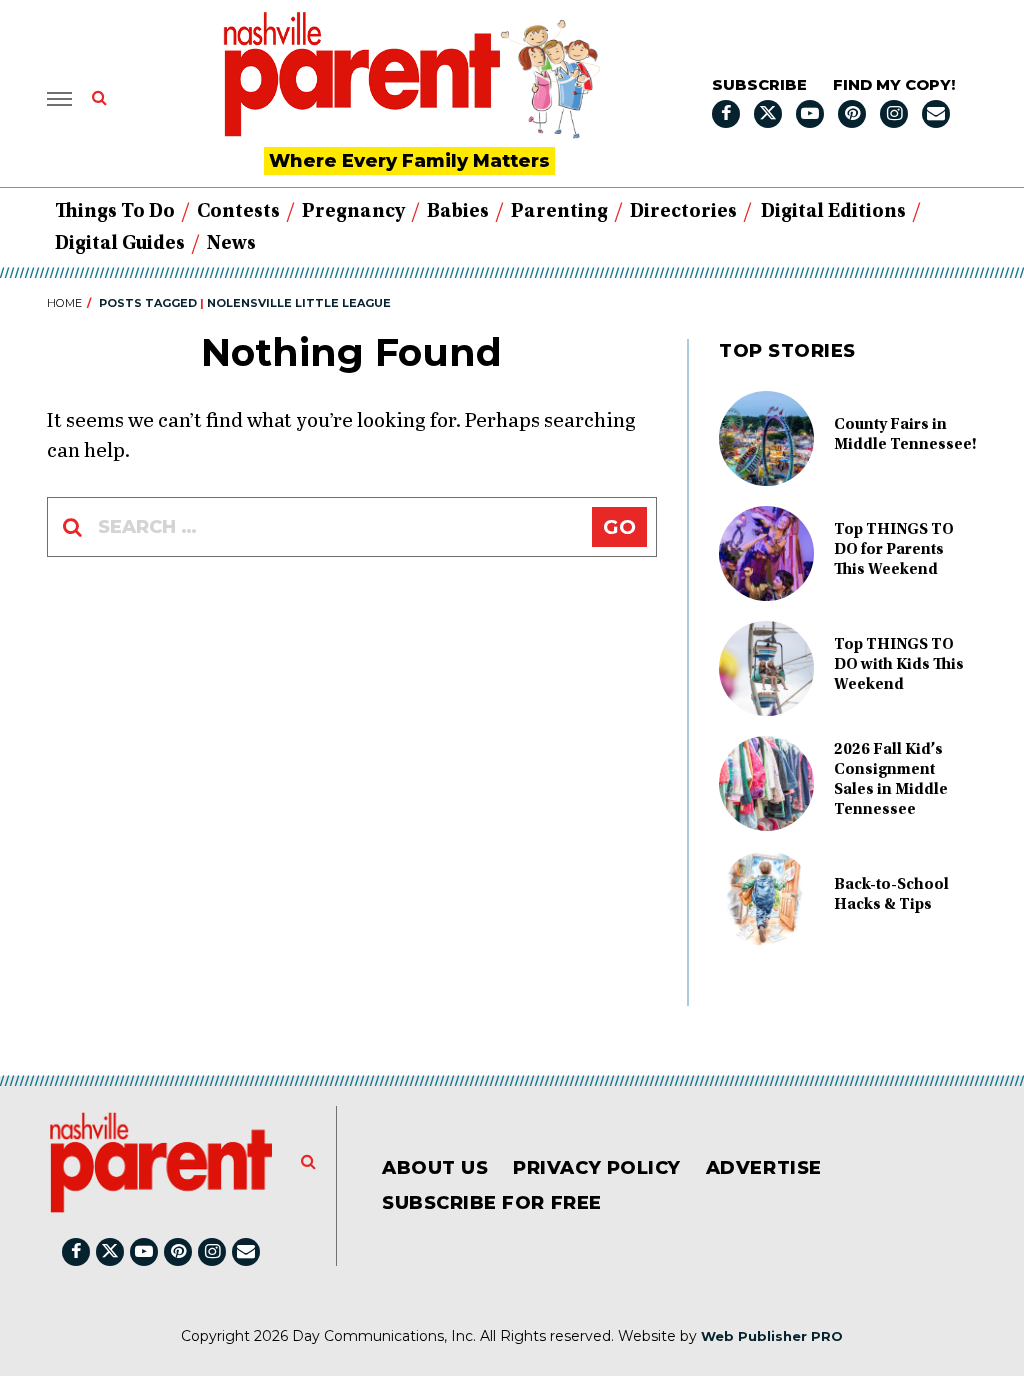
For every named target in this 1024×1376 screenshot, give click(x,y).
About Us (435, 1168)
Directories (683, 212)
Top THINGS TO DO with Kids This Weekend (899, 665)
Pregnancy (353, 212)
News (231, 244)
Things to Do (115, 212)
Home (64, 303)
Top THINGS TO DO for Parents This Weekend (894, 550)
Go (619, 527)
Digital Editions (833, 212)
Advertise (764, 1168)
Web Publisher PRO (772, 1336)
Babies (458, 212)
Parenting (559, 212)
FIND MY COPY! (894, 84)
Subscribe (759, 84)
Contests (238, 212)
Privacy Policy (597, 1168)
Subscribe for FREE (492, 1203)
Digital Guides (120, 244)
